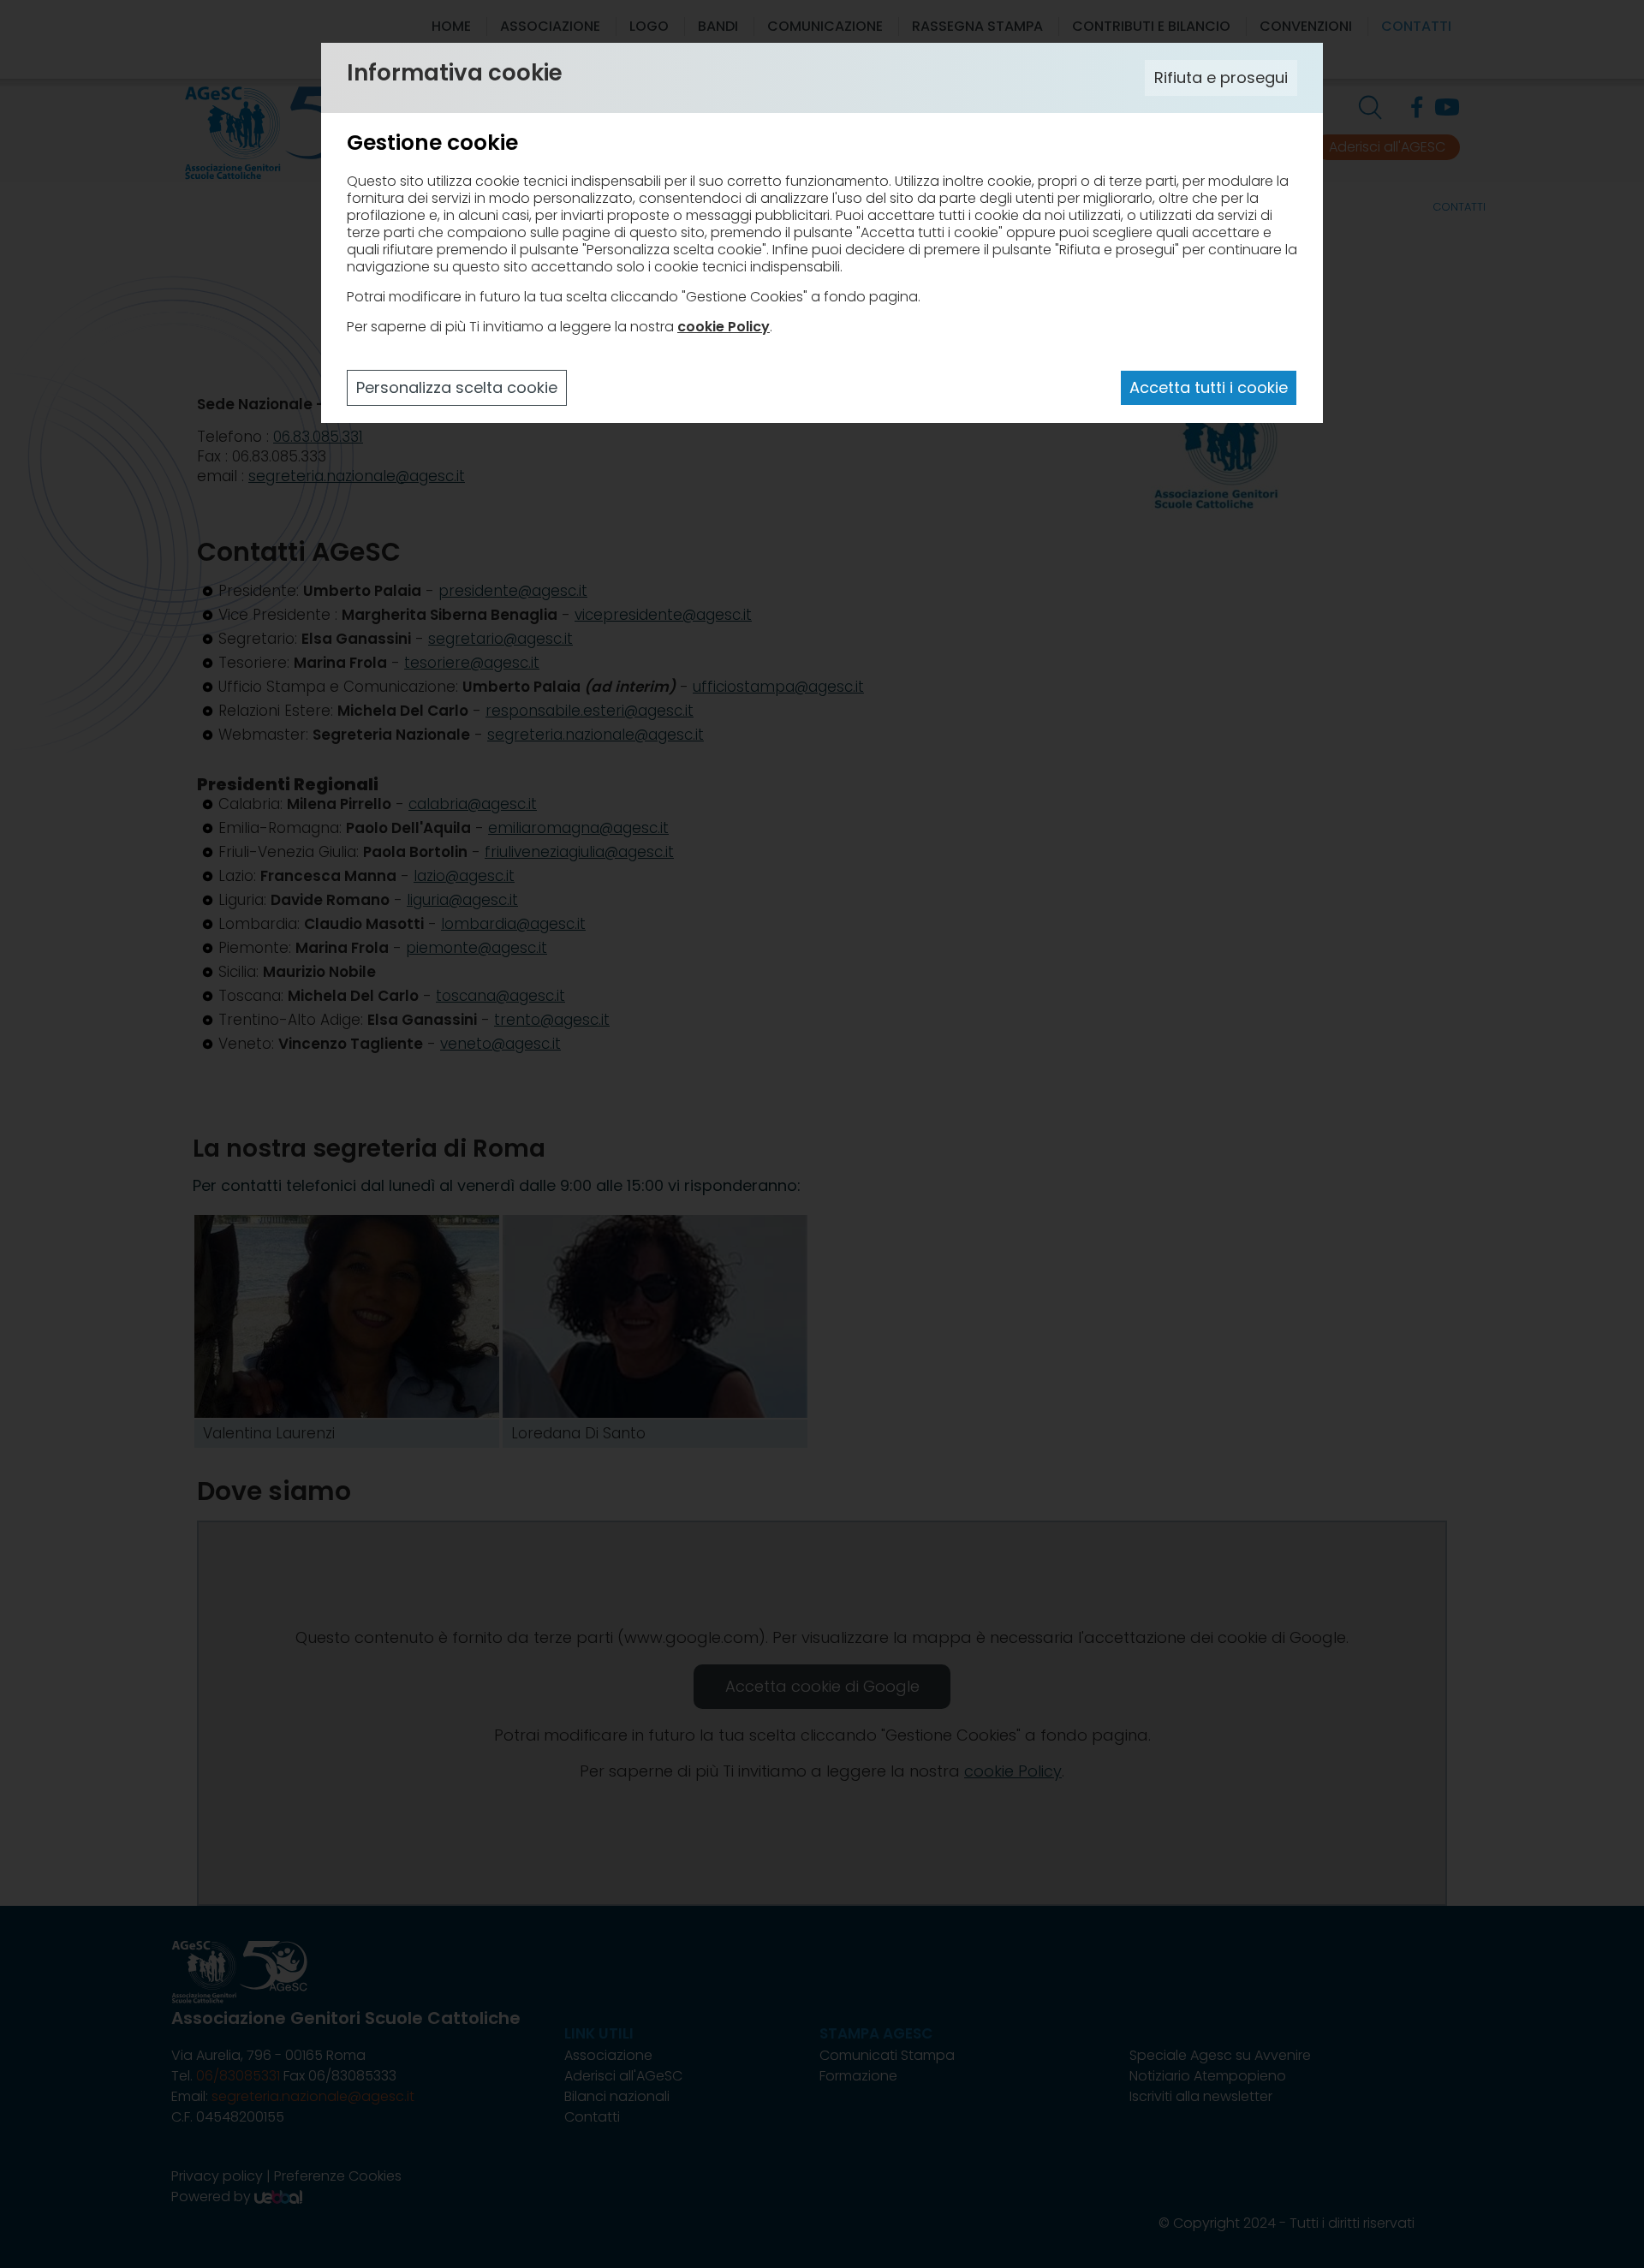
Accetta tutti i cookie (1209, 387)
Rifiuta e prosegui (1221, 77)
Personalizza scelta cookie (457, 387)
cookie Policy (724, 327)
